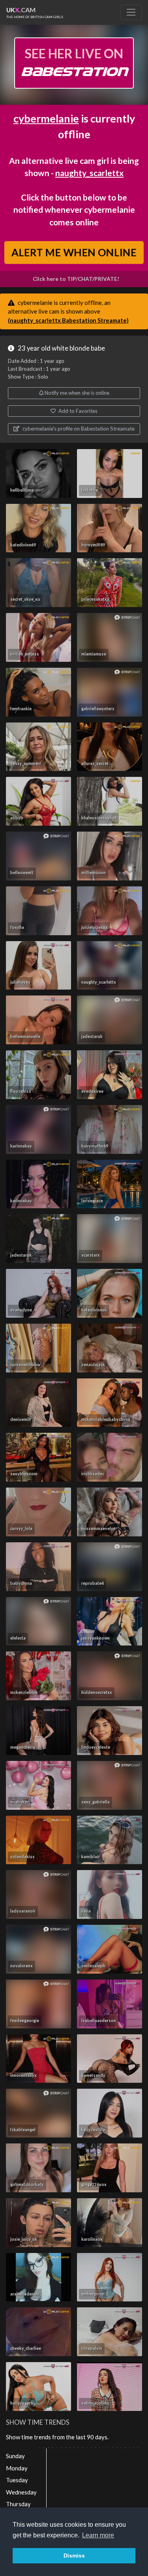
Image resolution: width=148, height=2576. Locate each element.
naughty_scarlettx (89, 173)
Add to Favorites (77, 411)
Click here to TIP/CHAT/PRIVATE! (76, 279)
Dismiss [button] (74, 2556)
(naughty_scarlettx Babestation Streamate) (68, 320)
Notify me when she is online (76, 393)
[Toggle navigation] (131, 12)
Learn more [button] (98, 2535)
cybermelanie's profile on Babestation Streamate (78, 429)
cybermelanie (46, 118)
